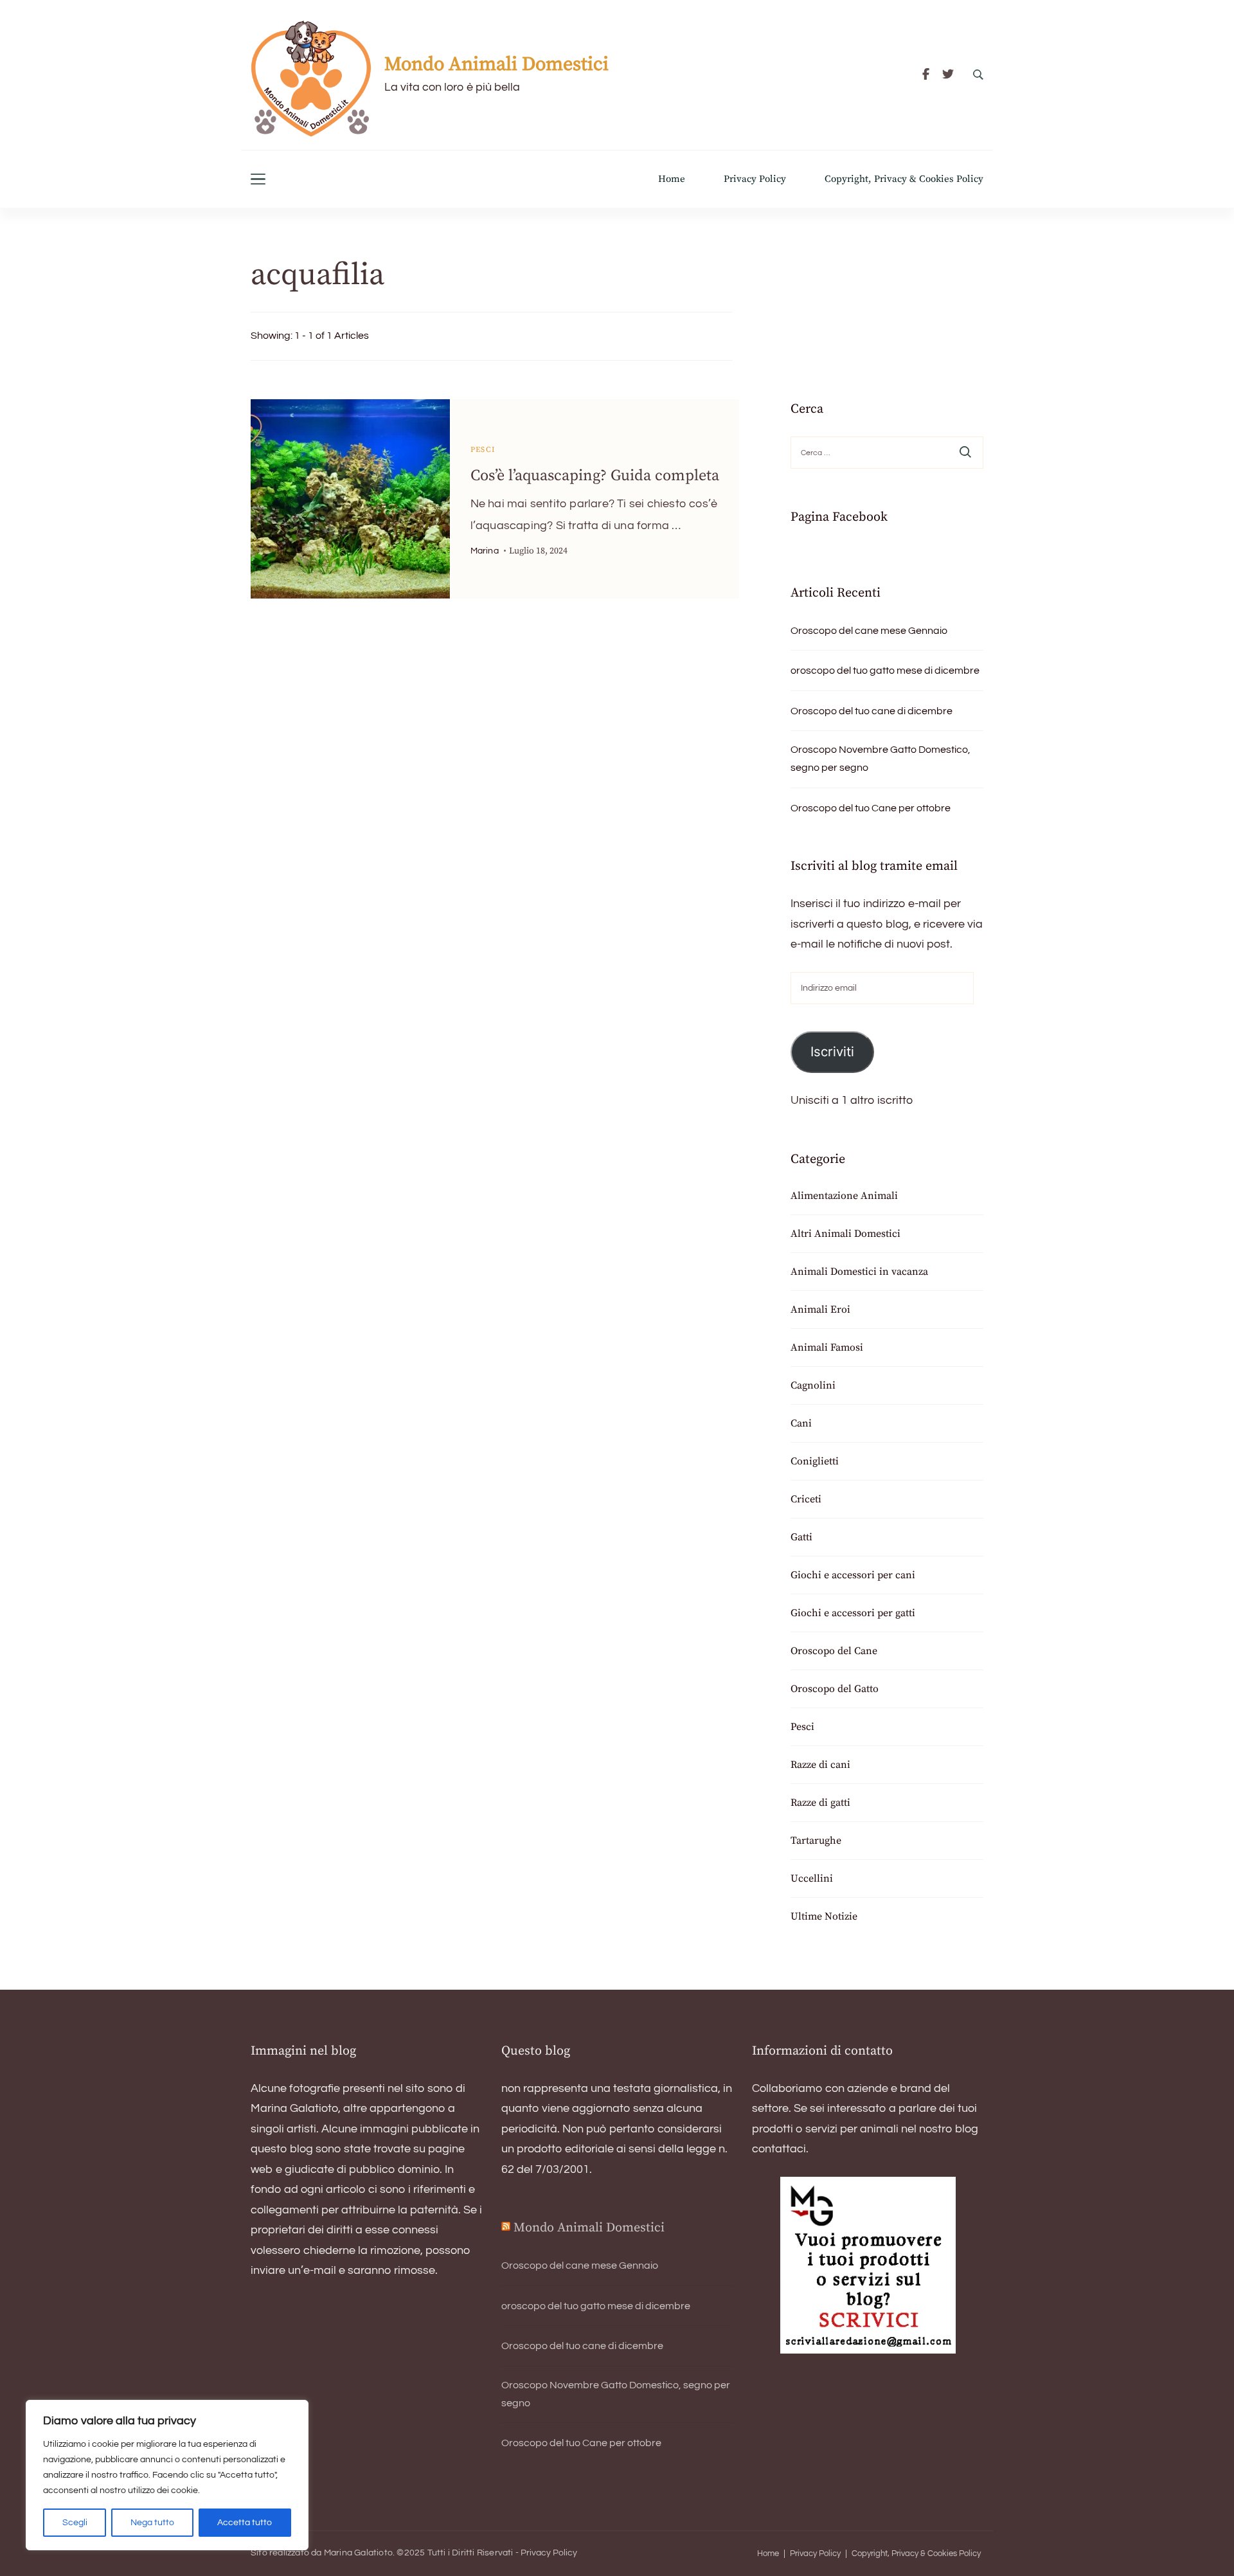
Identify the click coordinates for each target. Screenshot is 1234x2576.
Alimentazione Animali (844, 1196)
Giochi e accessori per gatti (853, 1613)
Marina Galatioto (358, 2553)
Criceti (806, 1499)
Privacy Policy (755, 179)
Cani (801, 1423)
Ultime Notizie (824, 1916)
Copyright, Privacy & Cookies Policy (904, 179)
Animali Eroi (820, 1310)
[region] (167, 2475)
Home (672, 179)
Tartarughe (816, 1841)
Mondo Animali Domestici (496, 64)
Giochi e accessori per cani (853, 1575)
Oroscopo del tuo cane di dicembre (872, 711)
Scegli (75, 2523)
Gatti (801, 1537)
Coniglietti (815, 1461)
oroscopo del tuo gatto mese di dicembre (885, 671)
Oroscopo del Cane (834, 1651)
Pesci (483, 450)
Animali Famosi (827, 1347)
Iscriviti (832, 1051)
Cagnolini (813, 1385)
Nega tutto (152, 2523)
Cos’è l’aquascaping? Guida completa (595, 476)
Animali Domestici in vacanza (859, 1272)
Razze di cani (820, 1765)
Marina (485, 551)
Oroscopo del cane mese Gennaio (869, 631)
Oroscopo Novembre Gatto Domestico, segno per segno (881, 759)
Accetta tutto (245, 2523)
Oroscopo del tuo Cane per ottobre (871, 808)
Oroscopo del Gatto (835, 1689)
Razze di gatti (820, 1803)
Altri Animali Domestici (845, 1234)
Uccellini (812, 1878)
